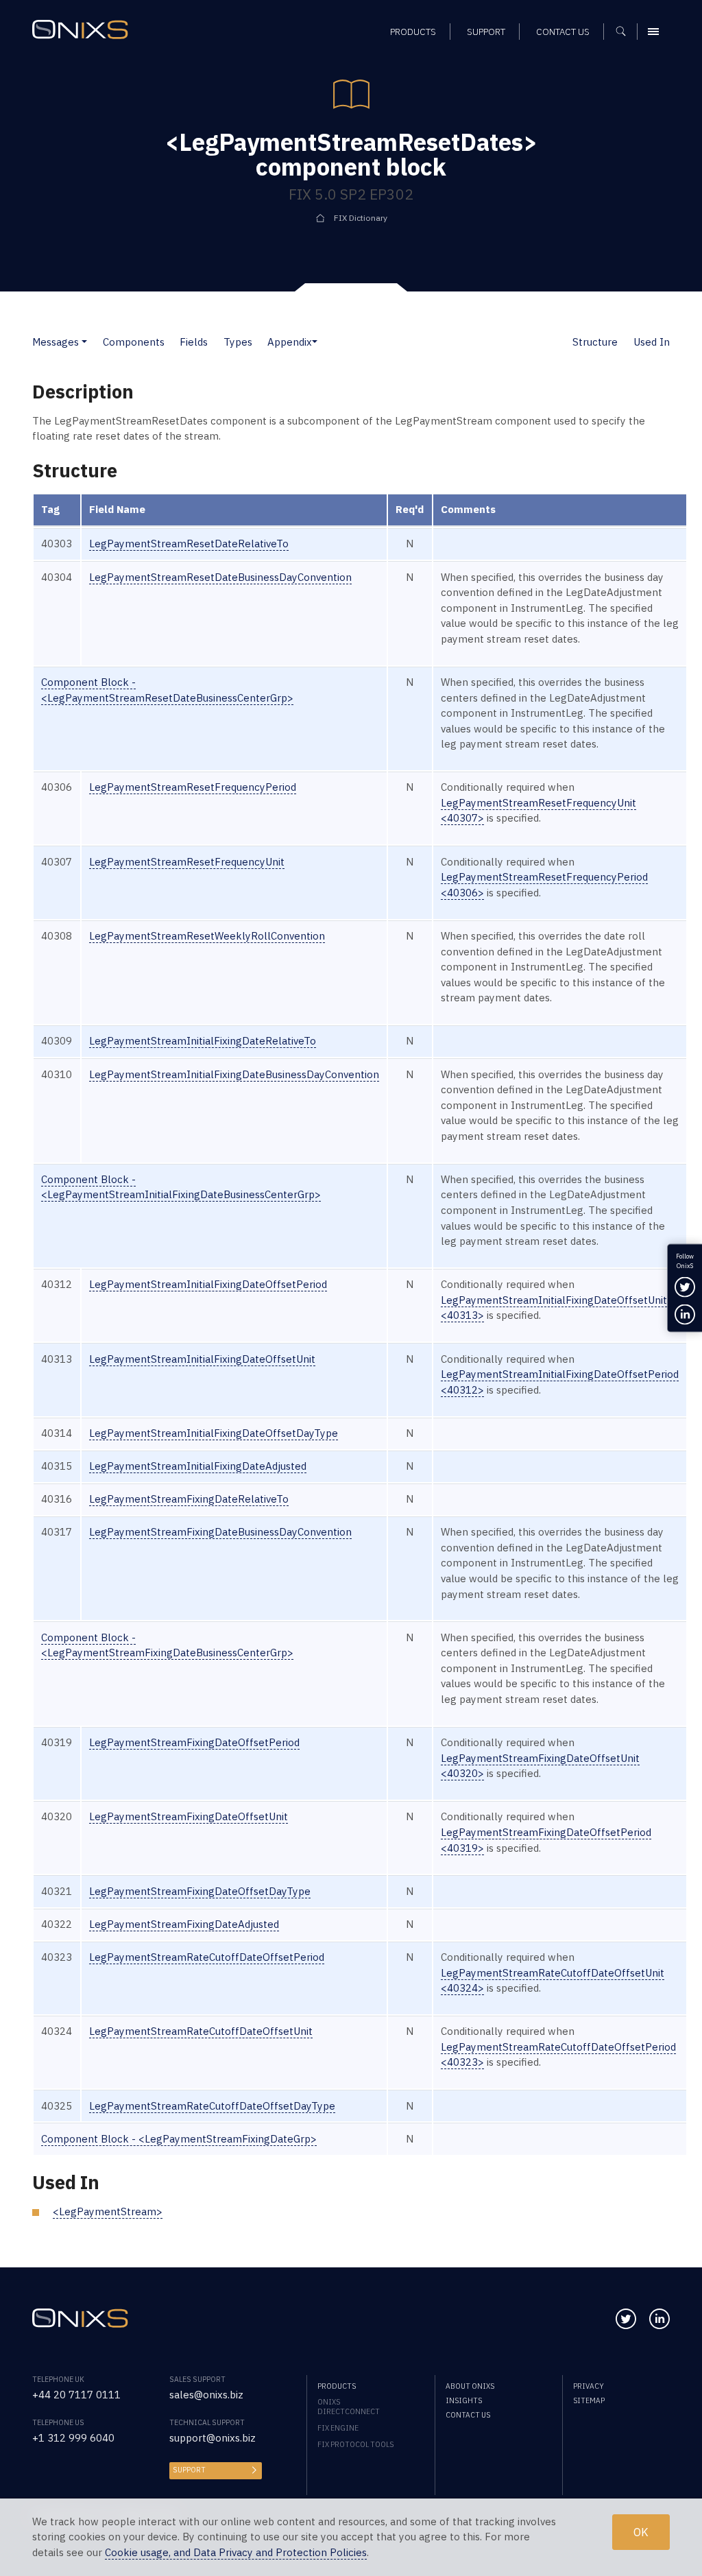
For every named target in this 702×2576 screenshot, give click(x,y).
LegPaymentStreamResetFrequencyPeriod (193, 787)
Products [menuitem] (413, 32)
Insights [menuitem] (464, 2400)
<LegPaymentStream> (108, 2211)
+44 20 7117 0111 (76, 2395)
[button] (84, 342)
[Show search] (626, 32)
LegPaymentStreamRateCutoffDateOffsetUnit (201, 2031)
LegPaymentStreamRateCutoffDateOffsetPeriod (207, 1957)
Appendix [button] (290, 342)
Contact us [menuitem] (563, 32)
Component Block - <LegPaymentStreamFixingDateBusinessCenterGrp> (167, 1645)
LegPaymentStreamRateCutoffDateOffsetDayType (212, 2106)
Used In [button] (652, 342)
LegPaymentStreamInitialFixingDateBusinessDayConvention (234, 1074)
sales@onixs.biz (206, 2395)
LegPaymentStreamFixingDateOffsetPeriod (194, 1742)
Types (238, 342)
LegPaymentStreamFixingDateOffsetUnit (189, 1816)
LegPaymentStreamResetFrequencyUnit (187, 862)
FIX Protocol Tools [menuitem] (355, 2444)
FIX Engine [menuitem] (338, 2428)
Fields (194, 342)
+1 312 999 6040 (73, 2438)
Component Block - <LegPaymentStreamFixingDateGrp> (179, 2139)
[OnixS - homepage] (80, 29)
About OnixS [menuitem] (470, 2386)
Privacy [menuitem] (589, 2386)
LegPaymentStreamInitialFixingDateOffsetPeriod (208, 1284)
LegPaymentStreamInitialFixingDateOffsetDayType (214, 1433)
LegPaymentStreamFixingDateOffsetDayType (200, 1891)
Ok (641, 2532)
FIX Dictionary (361, 218)
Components (134, 342)
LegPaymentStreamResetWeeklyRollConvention (207, 936)
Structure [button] (595, 342)
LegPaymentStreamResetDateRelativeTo (189, 544)
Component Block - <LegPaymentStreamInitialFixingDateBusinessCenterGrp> (181, 1187)
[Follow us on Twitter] (626, 2319)
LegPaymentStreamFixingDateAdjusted (184, 1924)
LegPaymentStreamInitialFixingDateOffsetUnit (202, 1359)
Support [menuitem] (486, 32)
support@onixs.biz (213, 2438)
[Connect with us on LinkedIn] (659, 2319)
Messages (56, 342)
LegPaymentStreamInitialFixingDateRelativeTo (203, 1041)
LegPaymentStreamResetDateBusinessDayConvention (220, 577)
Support (189, 2470)
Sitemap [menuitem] (589, 2400)
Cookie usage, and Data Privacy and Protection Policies (236, 2552)
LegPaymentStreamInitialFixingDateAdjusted (198, 1466)
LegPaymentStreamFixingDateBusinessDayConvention (220, 1532)
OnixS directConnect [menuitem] (349, 2407)
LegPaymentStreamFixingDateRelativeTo (189, 1499)
